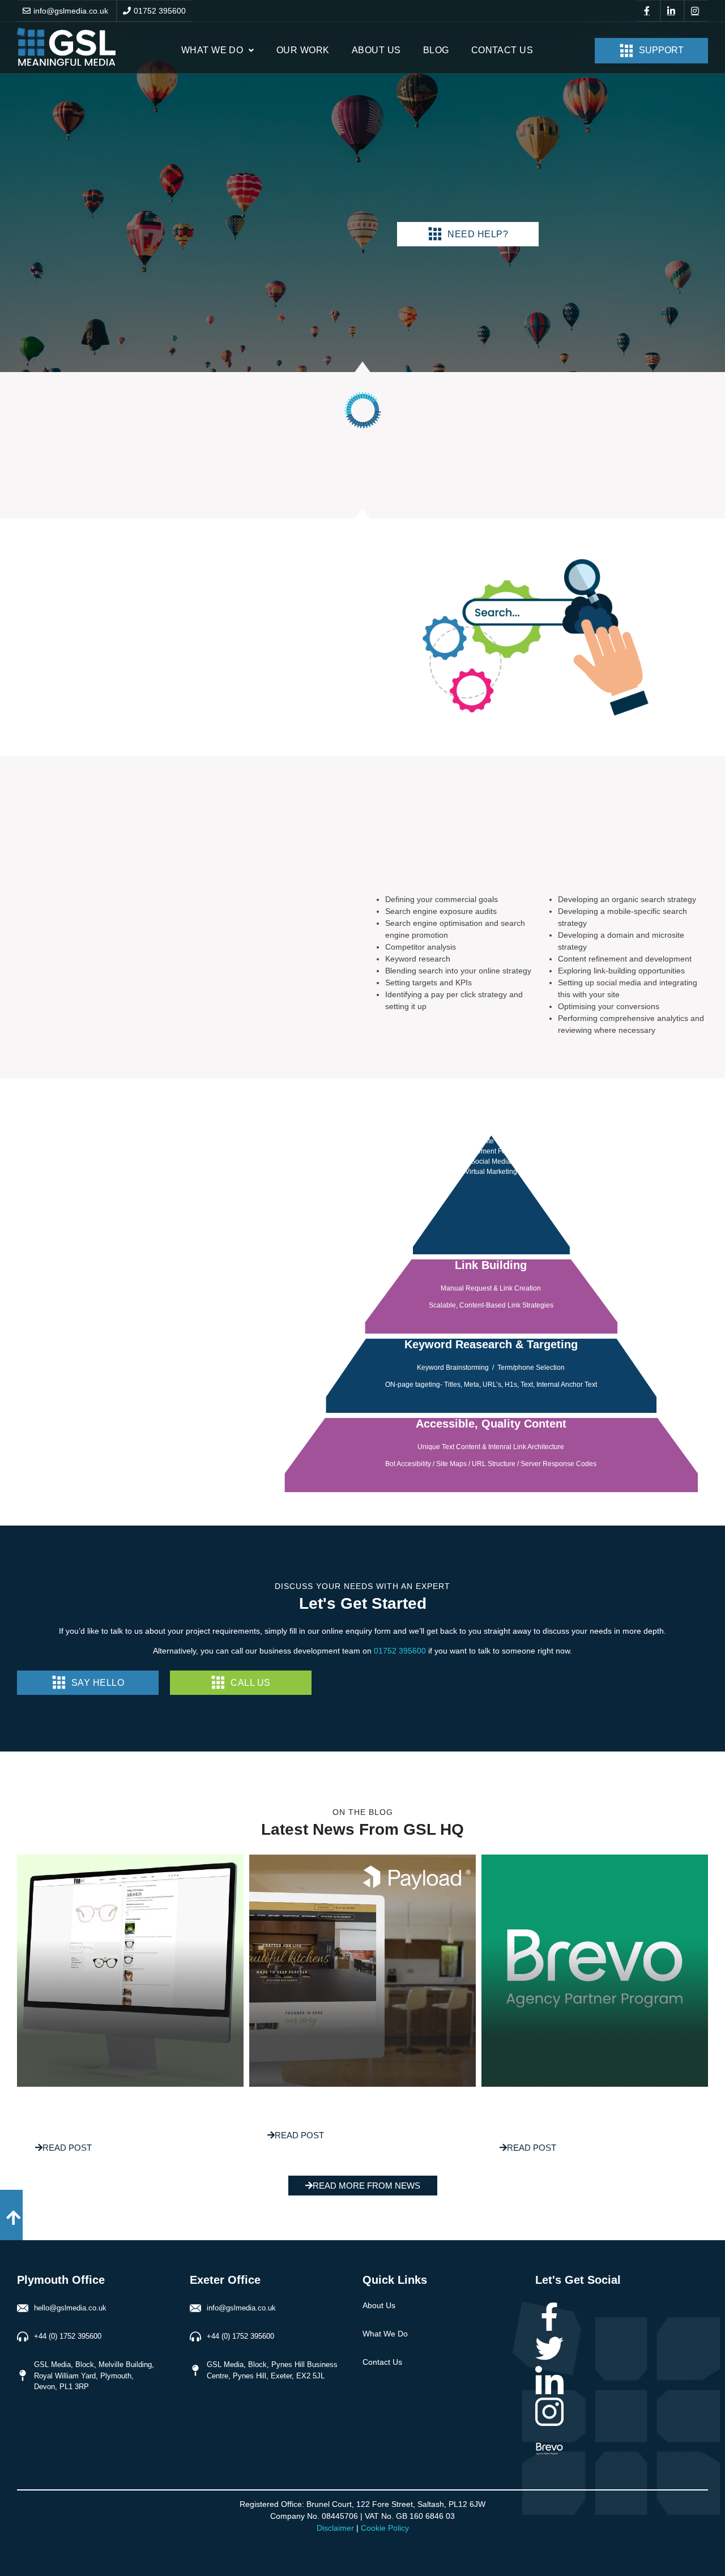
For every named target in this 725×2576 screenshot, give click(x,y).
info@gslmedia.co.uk (71, 11)
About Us (376, 50)
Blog (436, 50)
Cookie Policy (385, 2528)
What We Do (212, 50)
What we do (385, 2334)
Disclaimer (335, 2528)
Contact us (502, 50)
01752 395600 (160, 11)
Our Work (303, 50)
